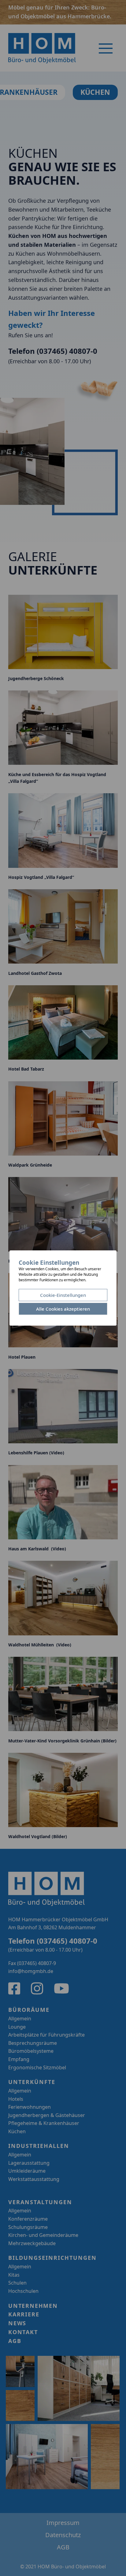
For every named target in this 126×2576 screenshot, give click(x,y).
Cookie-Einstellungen (63, 1295)
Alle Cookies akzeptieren (63, 1309)
